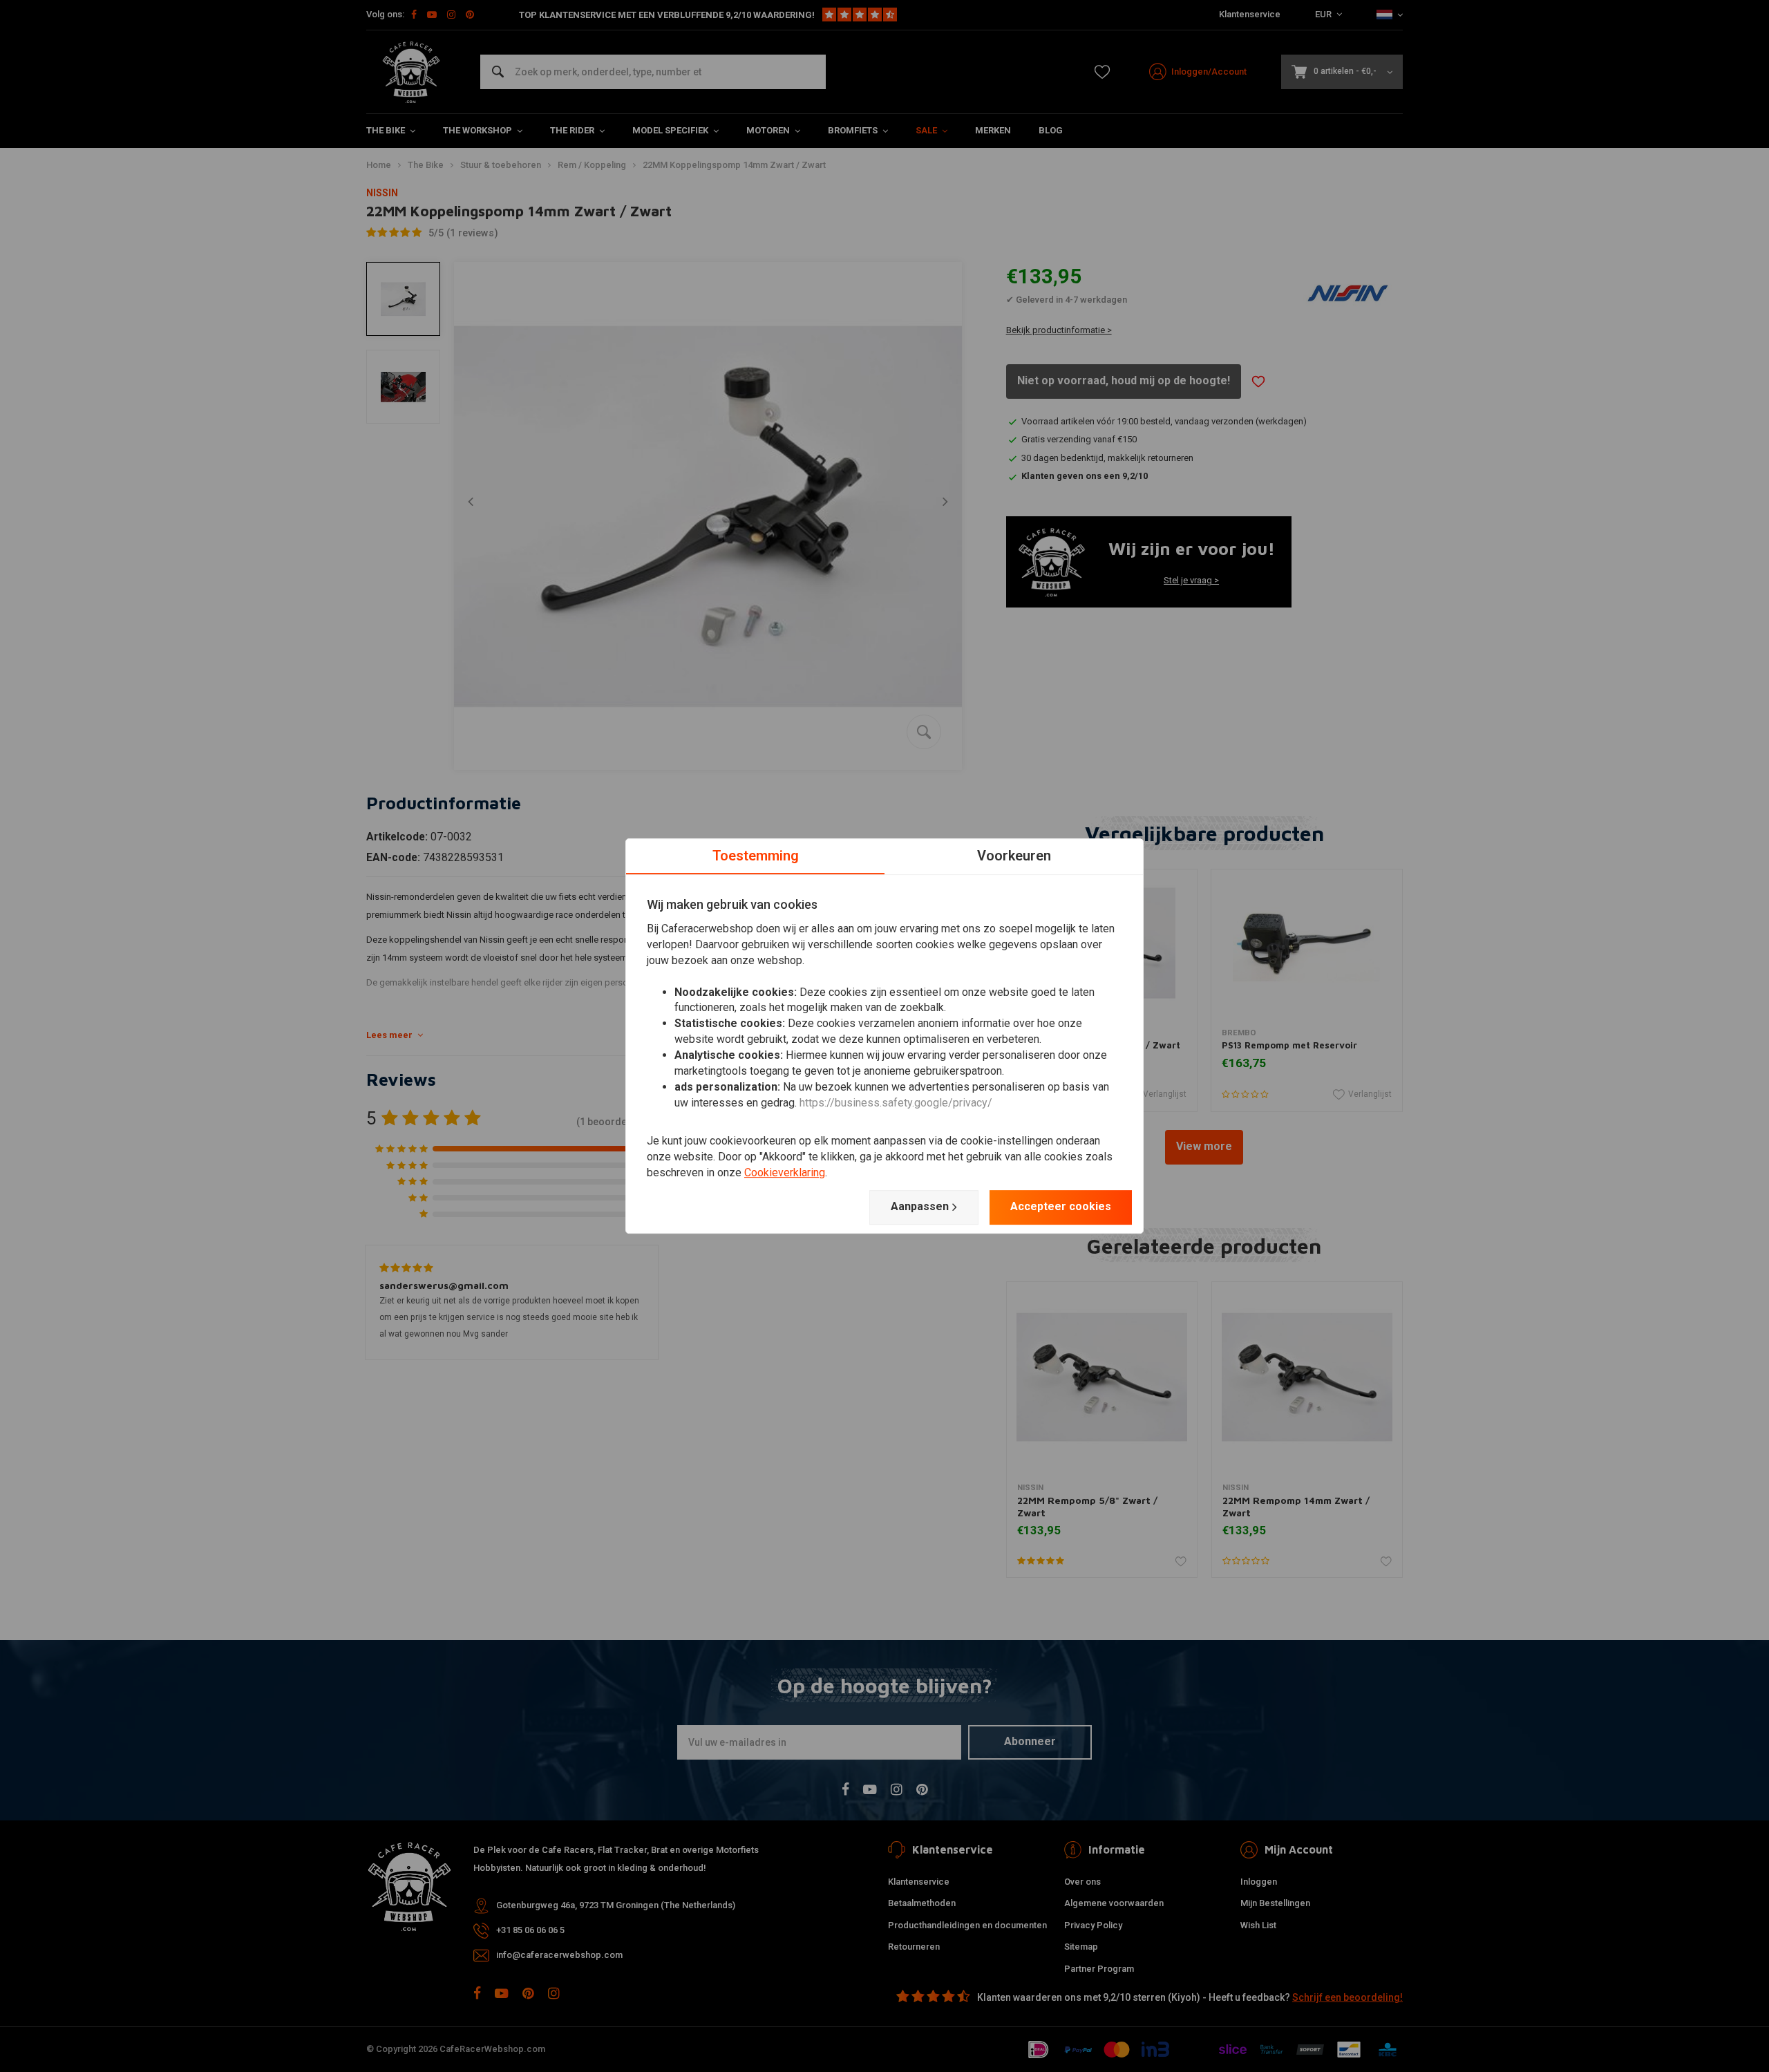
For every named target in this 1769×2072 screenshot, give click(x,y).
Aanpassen (920, 1206)
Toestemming (756, 856)
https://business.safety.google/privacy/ (896, 1103)
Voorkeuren (1014, 856)
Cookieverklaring (785, 1172)
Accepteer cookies (1061, 1206)
